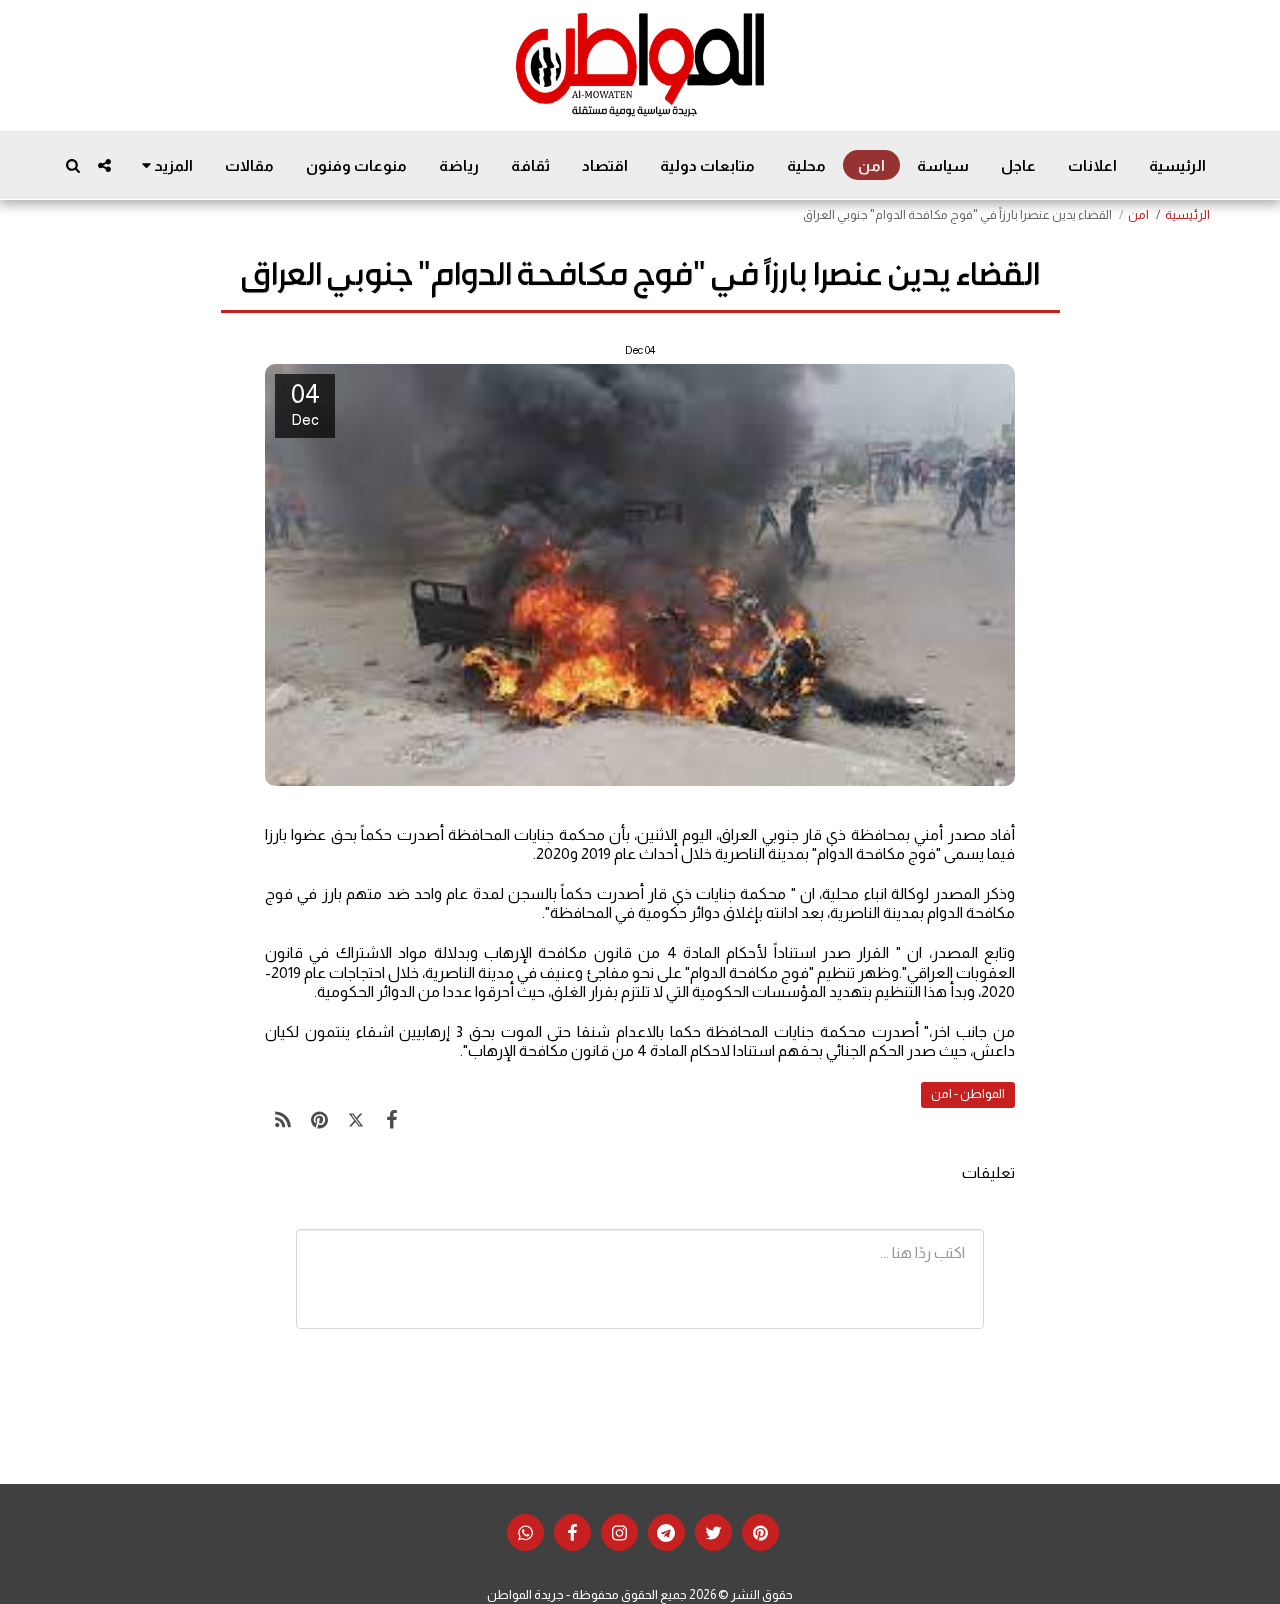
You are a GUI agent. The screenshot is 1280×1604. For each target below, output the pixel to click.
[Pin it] (319, 1120)
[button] (104, 165)
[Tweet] (356, 1120)
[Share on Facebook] (392, 1120)
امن (1138, 215)
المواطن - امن (968, 1094)
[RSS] (283, 1120)
